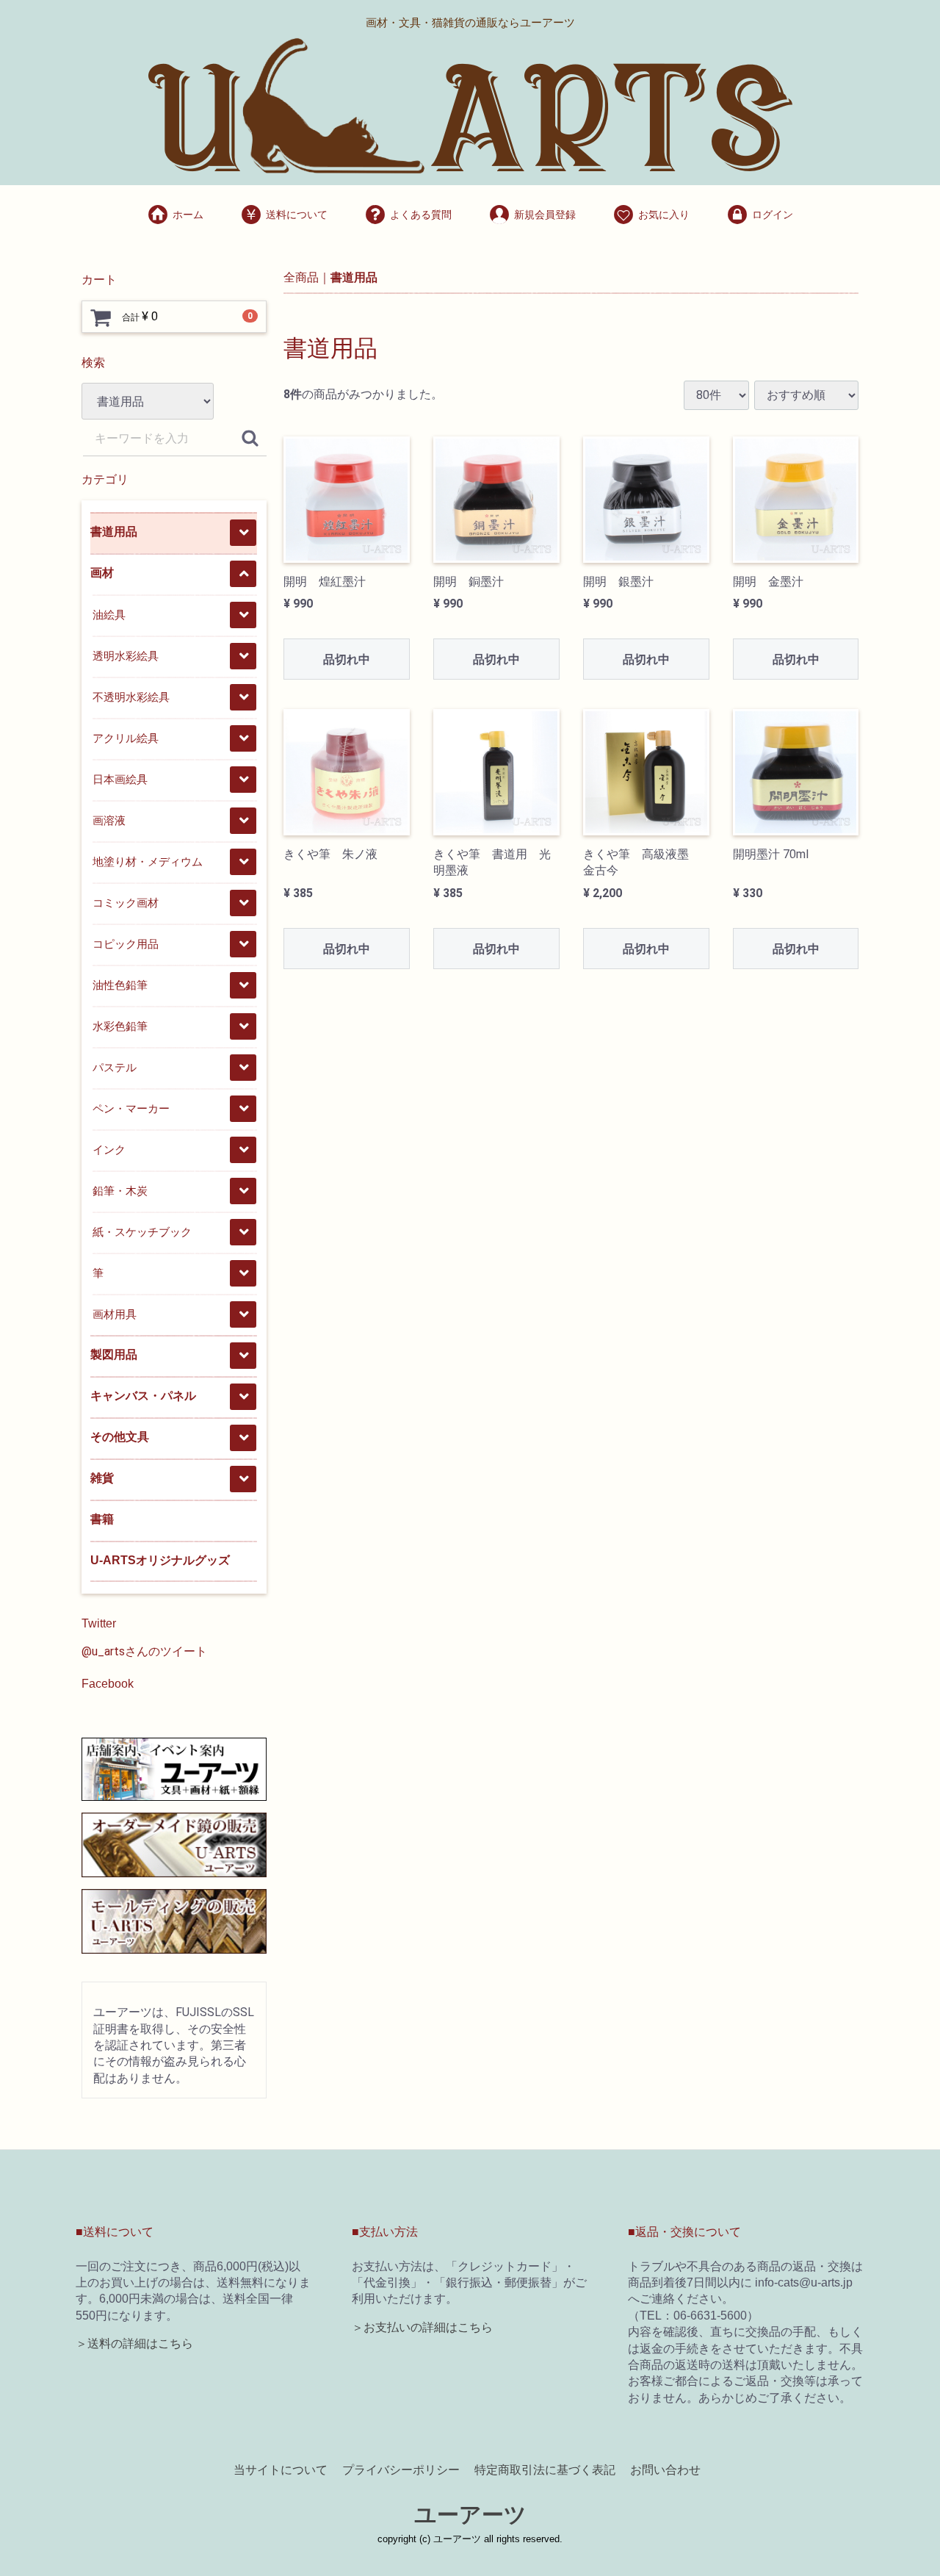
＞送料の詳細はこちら (134, 2343)
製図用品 (114, 1354)
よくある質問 (421, 215)
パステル (115, 1067)
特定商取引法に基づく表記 (545, 2470)
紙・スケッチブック (142, 1232)
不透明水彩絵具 (131, 697)
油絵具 (109, 615)
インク (109, 1150)
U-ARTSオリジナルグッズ (160, 1560)
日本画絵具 (120, 779)
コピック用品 (126, 944)
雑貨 (102, 1478)
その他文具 (120, 1437)
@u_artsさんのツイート (144, 1651)
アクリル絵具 (126, 738)
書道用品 (114, 532)
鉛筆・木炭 (120, 1191)
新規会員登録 (545, 215)
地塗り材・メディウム (148, 861)
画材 (102, 573)
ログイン (773, 215)
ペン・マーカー (131, 1108)
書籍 (102, 1519)
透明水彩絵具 (126, 656)
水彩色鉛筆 (120, 1026)
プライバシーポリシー (401, 2470)
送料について (297, 215)
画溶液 (109, 820)
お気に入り (664, 215)
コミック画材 (126, 903)
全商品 (301, 277)
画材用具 (115, 1314)
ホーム (188, 215)
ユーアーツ (470, 2514)
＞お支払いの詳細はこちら (422, 2327)
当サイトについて (281, 2470)
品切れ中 (347, 659)
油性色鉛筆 (120, 985)
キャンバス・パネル (143, 1396)
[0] (101, 317)
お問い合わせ (665, 2470)
